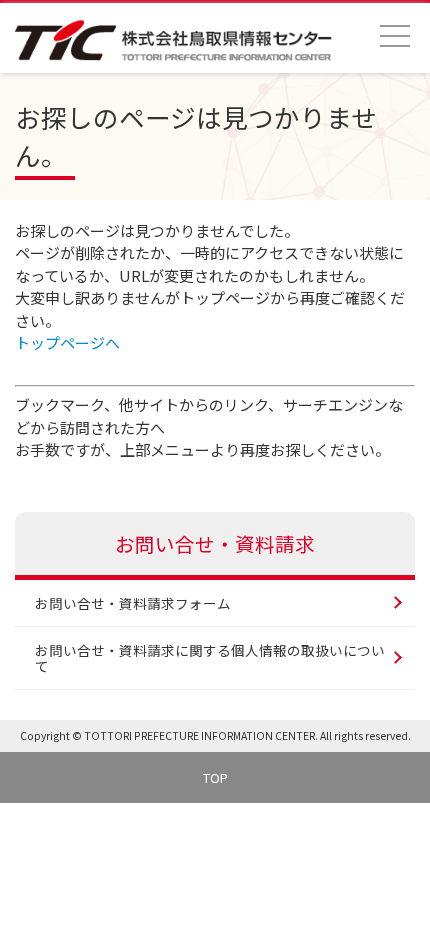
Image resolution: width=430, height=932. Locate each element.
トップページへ (67, 342)
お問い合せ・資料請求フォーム (133, 603)
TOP (215, 777)
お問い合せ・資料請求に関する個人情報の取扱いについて (210, 658)
